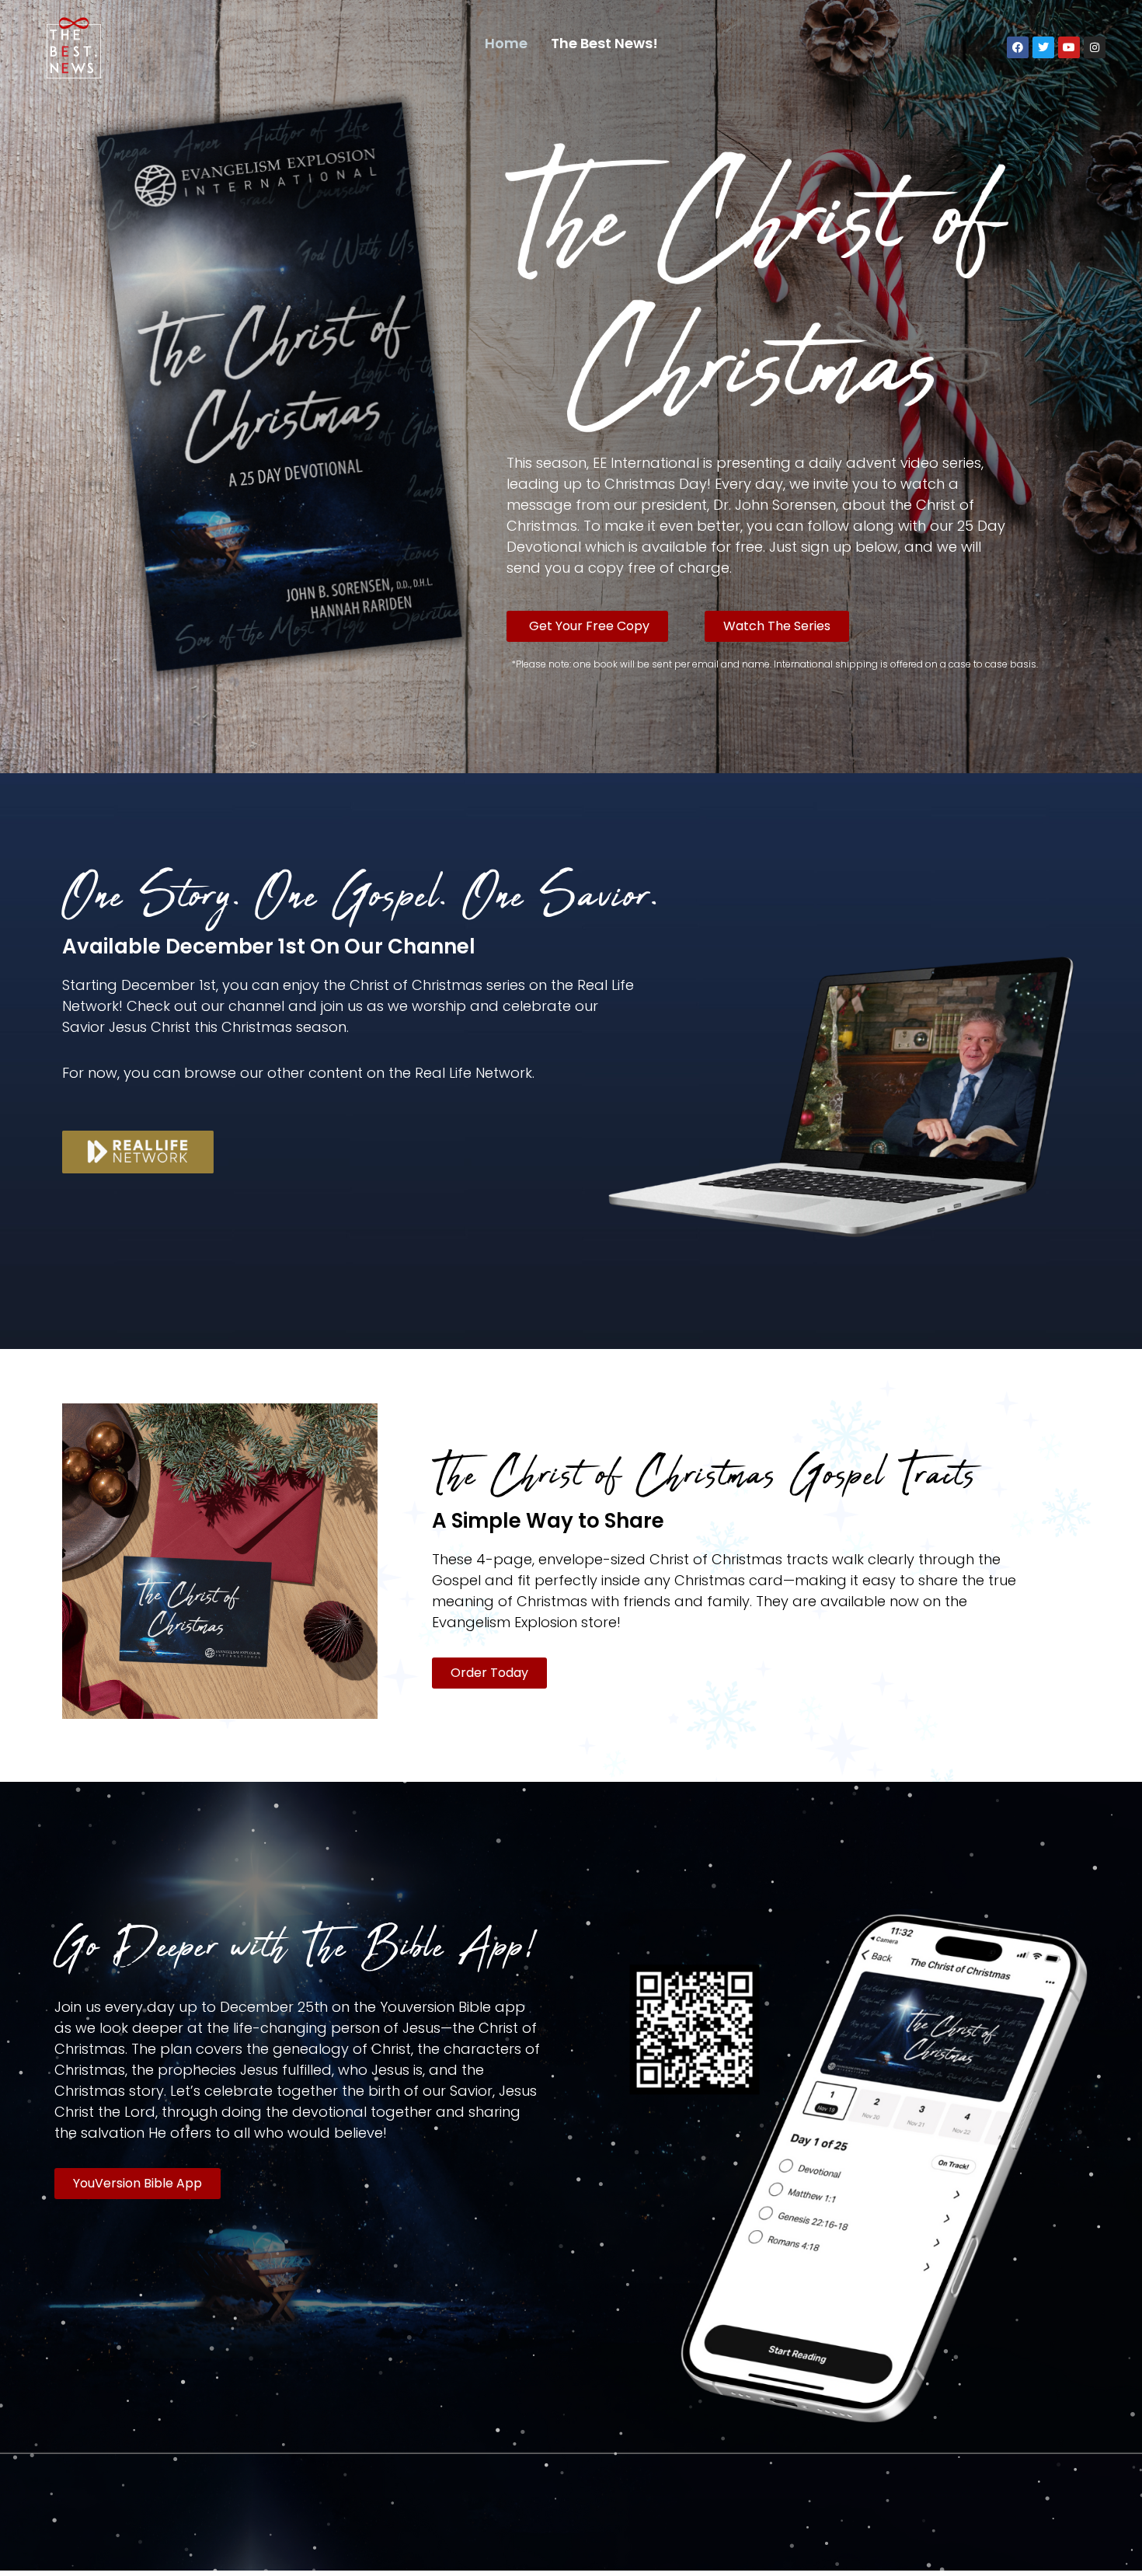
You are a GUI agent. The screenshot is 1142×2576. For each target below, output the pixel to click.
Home (506, 43)
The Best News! (604, 43)
